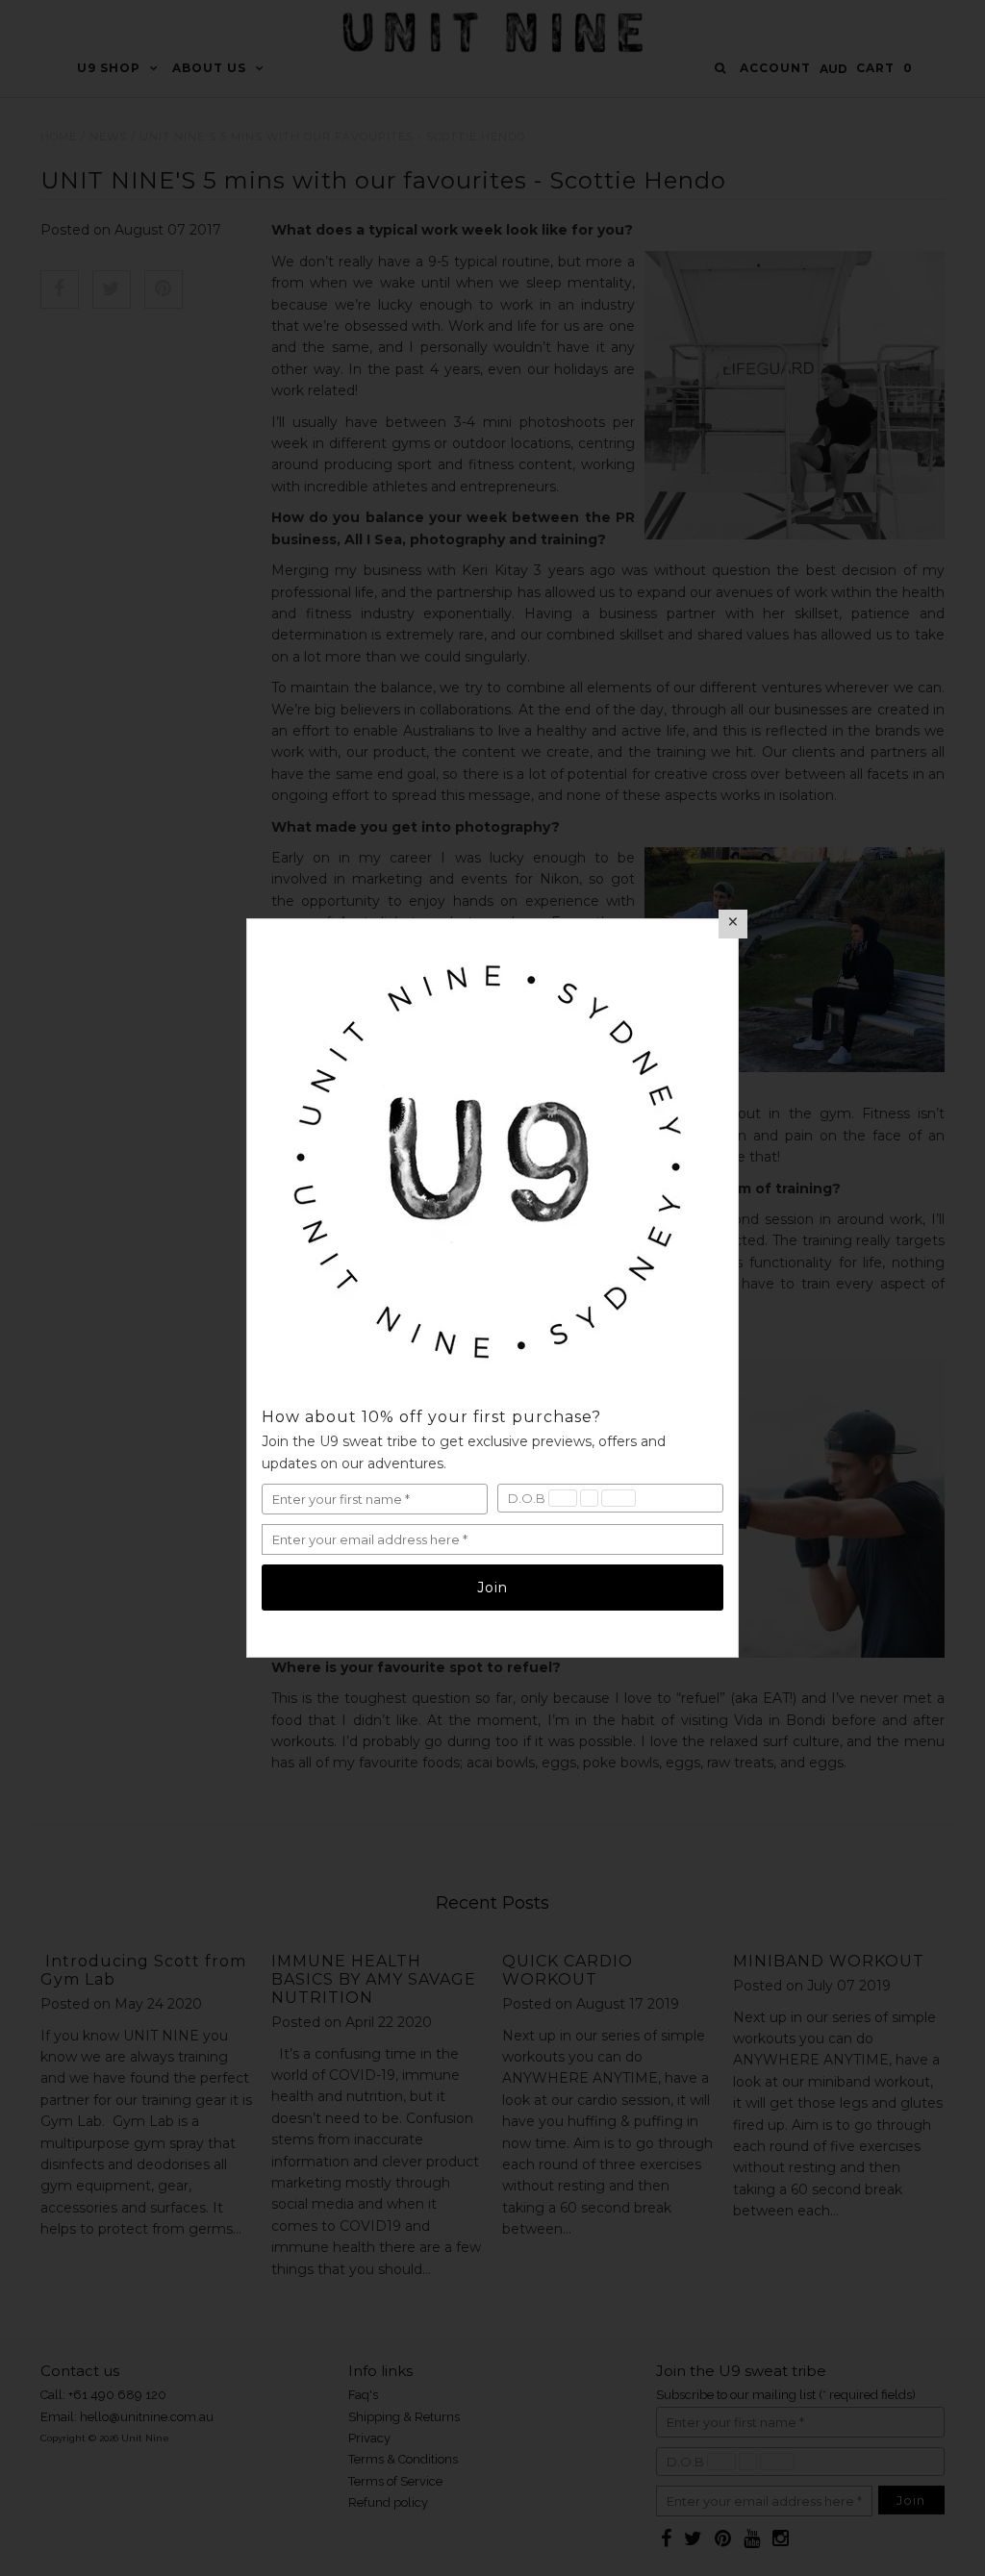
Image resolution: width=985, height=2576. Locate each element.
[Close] (733, 924)
